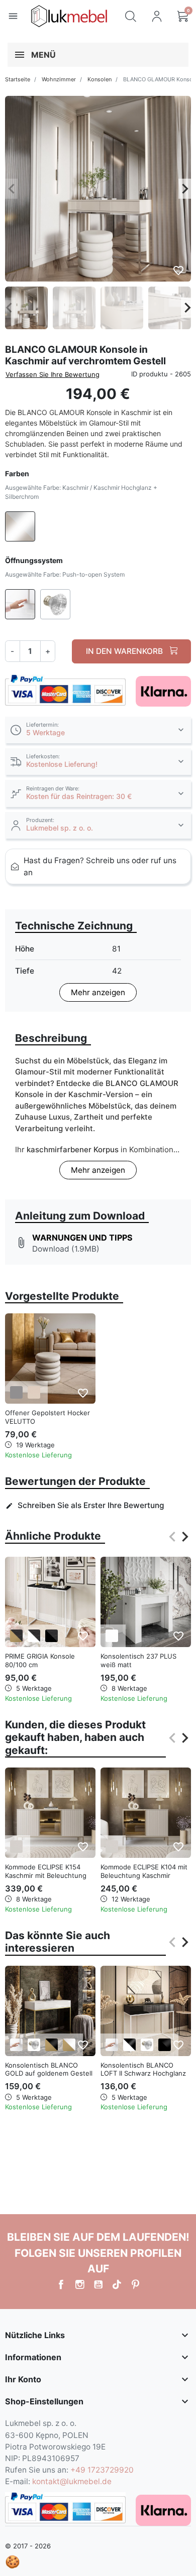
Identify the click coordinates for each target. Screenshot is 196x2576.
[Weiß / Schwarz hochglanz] (129, 2045)
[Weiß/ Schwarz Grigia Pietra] (34, 1636)
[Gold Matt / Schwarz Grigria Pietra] (16, 1636)
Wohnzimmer (59, 79)
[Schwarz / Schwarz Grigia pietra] (52, 1636)
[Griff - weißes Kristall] (34, 2045)
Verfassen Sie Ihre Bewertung (53, 374)
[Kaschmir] (16, 1847)
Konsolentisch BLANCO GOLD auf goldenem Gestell (49, 2069)
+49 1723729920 (102, 2470)
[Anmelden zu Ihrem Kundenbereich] (157, 16)
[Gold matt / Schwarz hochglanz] (52, 2045)
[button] (131, 16)
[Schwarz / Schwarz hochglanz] (165, 2045)
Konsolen (100, 79)
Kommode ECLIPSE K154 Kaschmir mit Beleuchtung (46, 1871)
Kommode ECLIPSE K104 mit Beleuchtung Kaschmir (144, 1871)
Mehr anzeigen (98, 992)
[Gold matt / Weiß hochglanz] (69, 2045)
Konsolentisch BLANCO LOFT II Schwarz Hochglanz (143, 2069)
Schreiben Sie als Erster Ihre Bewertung (85, 1505)
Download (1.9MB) (66, 1249)
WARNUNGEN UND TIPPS (82, 1238)
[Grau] (16, 1392)
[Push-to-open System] (16, 2045)
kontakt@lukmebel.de (72, 2481)
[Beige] (34, 1392)
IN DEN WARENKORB (125, 651)
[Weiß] (112, 1636)
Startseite (18, 79)
